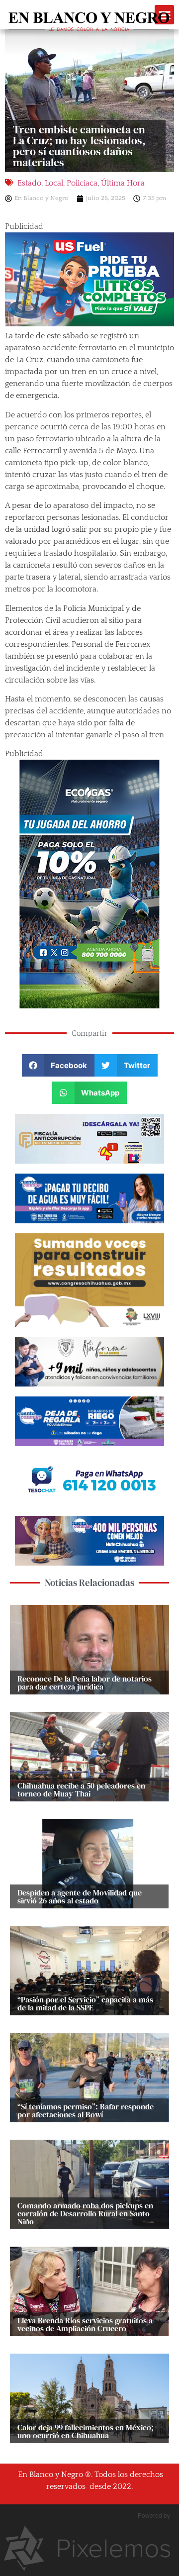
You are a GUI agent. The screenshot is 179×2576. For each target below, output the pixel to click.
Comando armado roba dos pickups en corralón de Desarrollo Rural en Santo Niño (85, 2213)
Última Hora (123, 183)
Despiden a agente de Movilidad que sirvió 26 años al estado (80, 1896)
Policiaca (82, 183)
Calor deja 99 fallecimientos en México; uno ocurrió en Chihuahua (86, 2431)
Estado (29, 183)
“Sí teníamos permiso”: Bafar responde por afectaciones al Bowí (86, 2110)
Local (54, 183)
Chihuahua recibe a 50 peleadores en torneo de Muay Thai (81, 1789)
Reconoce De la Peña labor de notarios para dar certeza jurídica (85, 1683)
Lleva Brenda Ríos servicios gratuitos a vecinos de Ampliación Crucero (85, 2324)
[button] (58, 1065)
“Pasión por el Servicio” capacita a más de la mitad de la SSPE (85, 2003)
